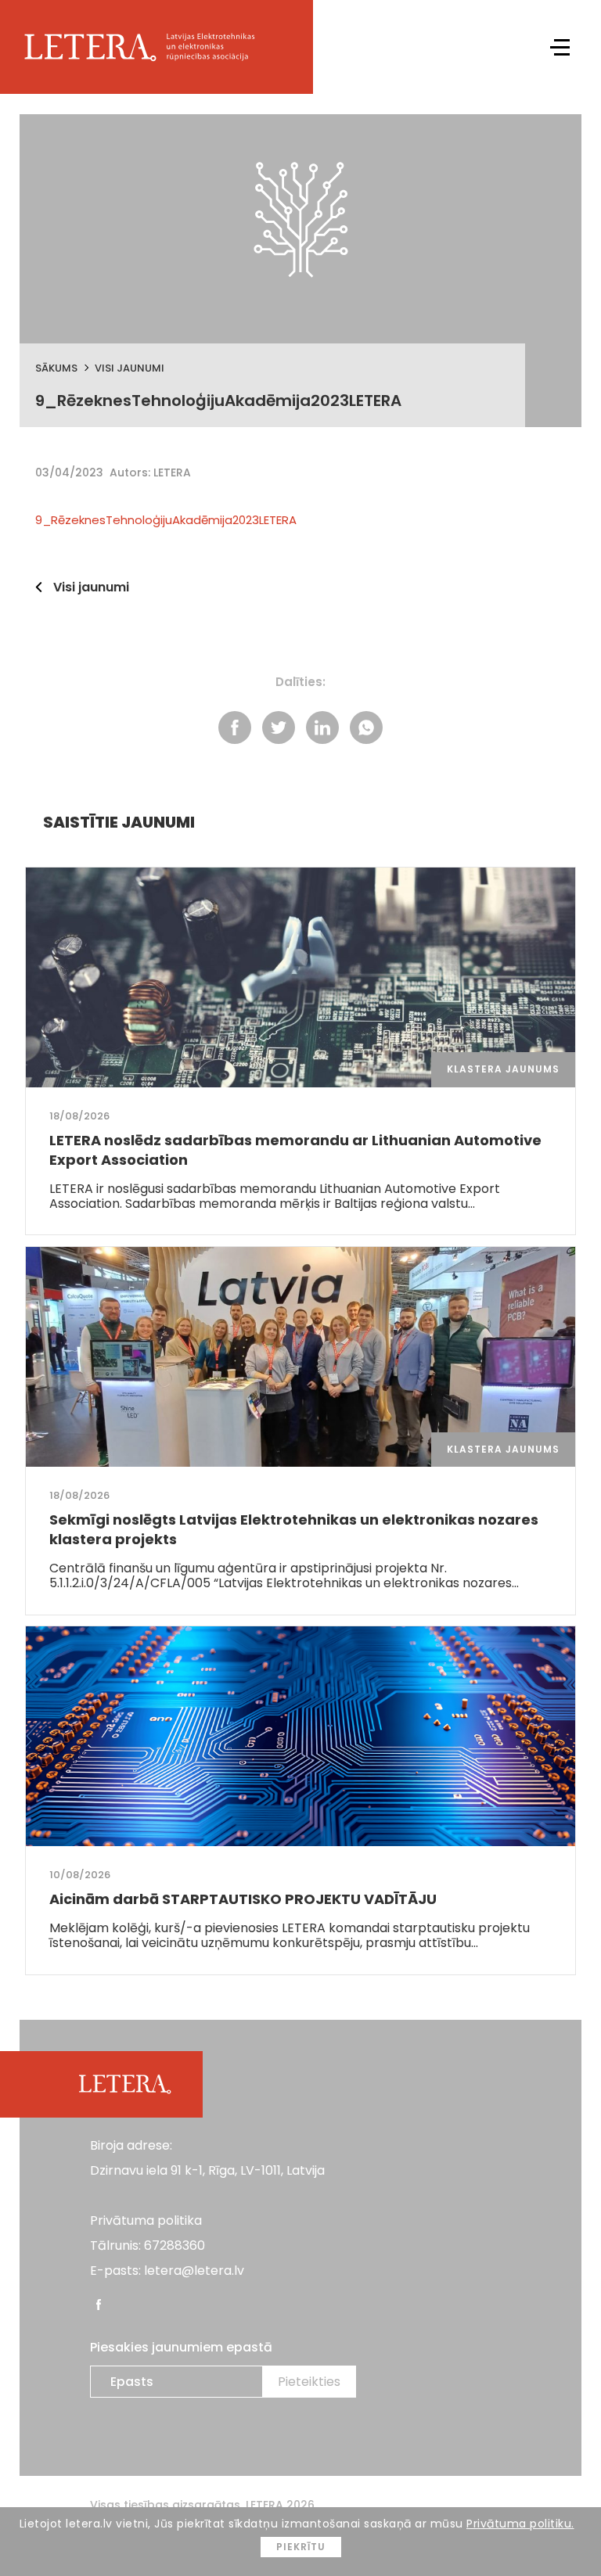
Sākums (56, 368)
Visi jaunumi (130, 368)
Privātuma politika (146, 2220)
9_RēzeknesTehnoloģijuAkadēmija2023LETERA (166, 520)
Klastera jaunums (503, 1069)
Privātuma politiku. (520, 2524)
